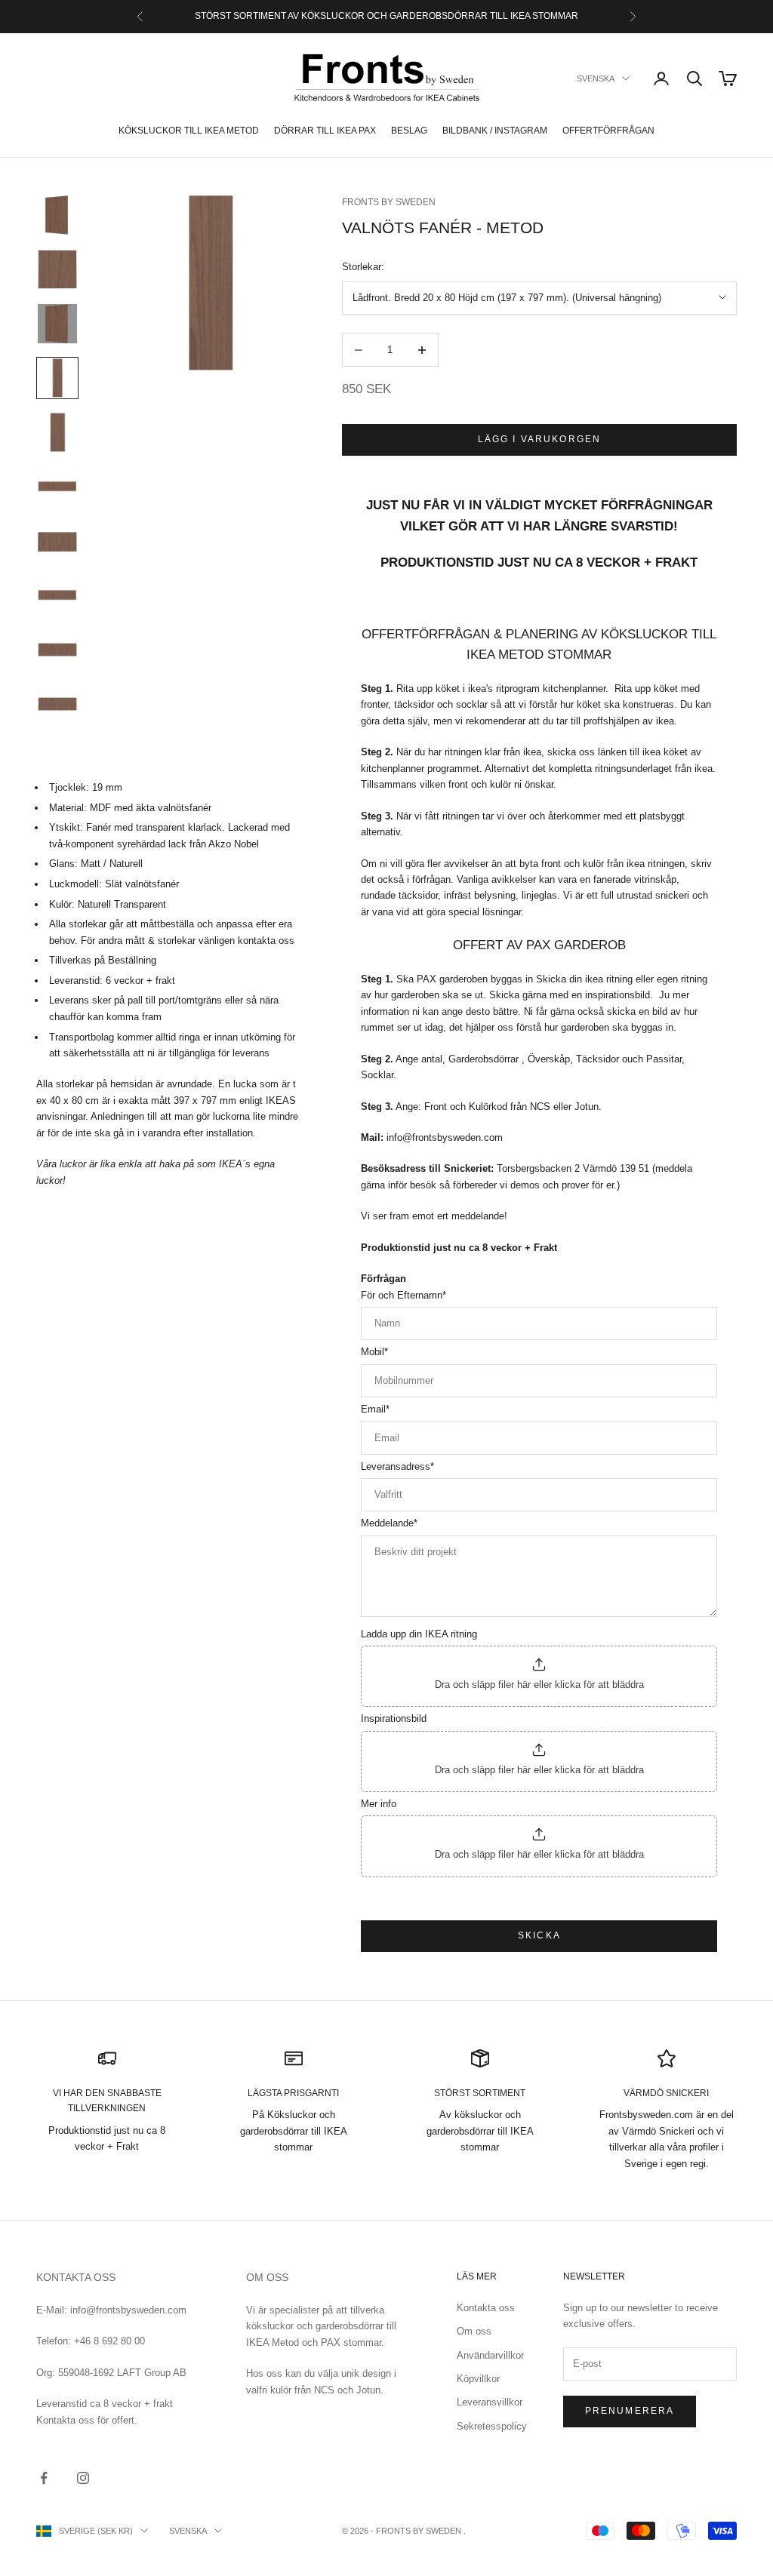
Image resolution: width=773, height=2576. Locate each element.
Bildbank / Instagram (495, 131)
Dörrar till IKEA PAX (325, 131)
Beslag (409, 131)
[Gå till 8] (57, 595)
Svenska (596, 78)
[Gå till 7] (57, 541)
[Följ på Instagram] (83, 2478)
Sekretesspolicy (492, 2426)
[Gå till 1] (57, 215)
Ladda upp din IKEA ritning (419, 1634)
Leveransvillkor (490, 2402)
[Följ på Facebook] (44, 2478)
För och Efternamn (403, 1295)
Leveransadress (397, 1466)
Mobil (374, 1352)
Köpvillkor (478, 2379)
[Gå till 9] (57, 650)
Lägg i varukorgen (540, 439)
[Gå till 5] (57, 432)
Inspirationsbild (394, 1718)
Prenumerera (630, 2411)
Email (375, 1409)
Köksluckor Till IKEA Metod (189, 131)
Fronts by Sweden (389, 202)
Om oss (474, 2331)
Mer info (379, 1804)
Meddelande (389, 1523)
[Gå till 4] (57, 378)
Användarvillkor (490, 2355)
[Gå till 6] (57, 487)
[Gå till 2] (57, 269)
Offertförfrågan (608, 131)
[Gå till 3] (57, 324)
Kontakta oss (486, 2308)
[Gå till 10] (57, 704)
